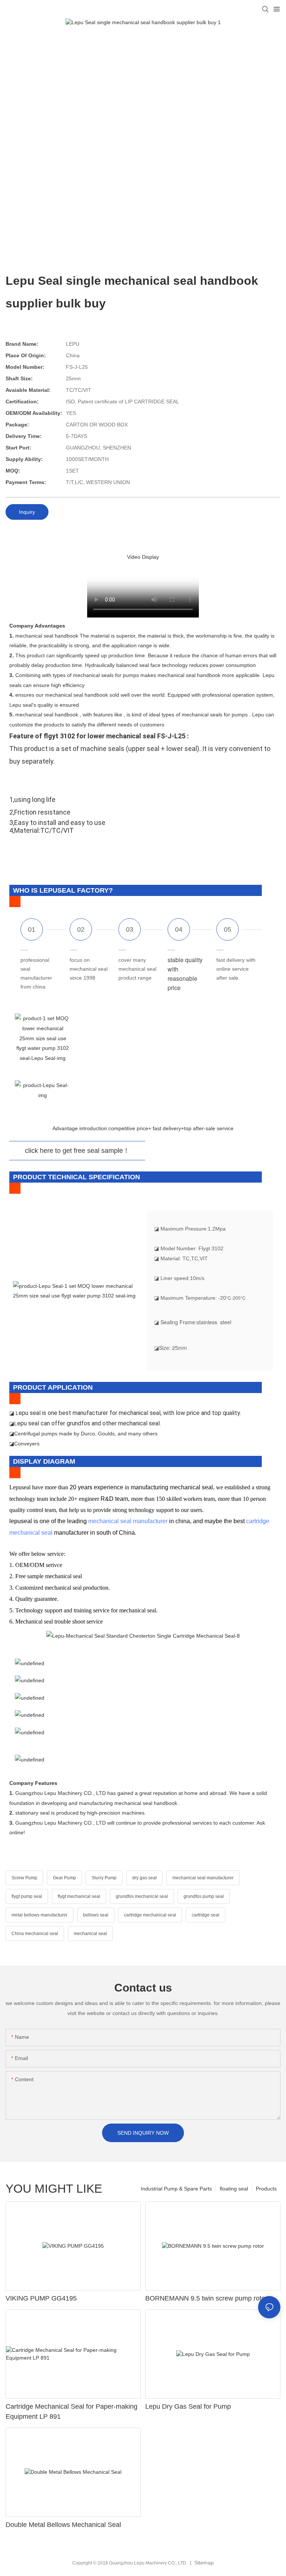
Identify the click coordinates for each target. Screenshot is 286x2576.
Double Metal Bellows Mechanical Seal (63, 2525)
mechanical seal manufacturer (128, 1521)
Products (266, 2189)
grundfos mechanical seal (142, 1896)
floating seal (234, 2189)
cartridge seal (206, 1915)
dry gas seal (144, 1878)
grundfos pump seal (204, 1896)
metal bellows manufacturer (39, 1915)
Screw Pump (24, 1878)
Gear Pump (64, 1878)
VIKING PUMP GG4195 (41, 2298)
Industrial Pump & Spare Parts (176, 2189)
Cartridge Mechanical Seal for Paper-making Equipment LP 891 (71, 2411)
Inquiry (27, 512)
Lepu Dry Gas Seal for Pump (188, 2406)
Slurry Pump (104, 1878)
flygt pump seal (27, 1896)
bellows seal (96, 1915)
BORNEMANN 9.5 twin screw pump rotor (206, 2298)
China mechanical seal (35, 1934)
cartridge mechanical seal (150, 1915)
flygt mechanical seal (79, 1896)
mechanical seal (90, 1934)
